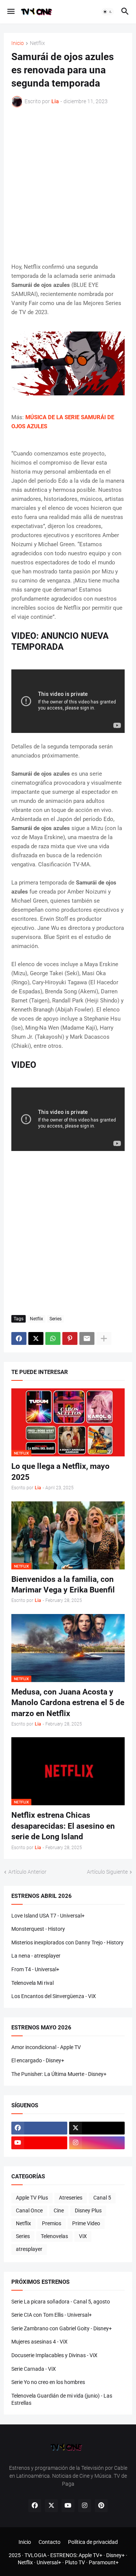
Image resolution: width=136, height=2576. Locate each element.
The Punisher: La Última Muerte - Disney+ (59, 2074)
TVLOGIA (36, 2555)
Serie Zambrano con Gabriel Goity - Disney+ (62, 2328)
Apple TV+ (90, 2555)
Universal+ (49, 2562)
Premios (52, 2223)
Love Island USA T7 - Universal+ (48, 1916)
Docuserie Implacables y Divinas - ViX (54, 2355)
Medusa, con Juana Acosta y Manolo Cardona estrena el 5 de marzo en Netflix (68, 1703)
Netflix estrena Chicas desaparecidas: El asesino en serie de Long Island (63, 1826)
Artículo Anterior (27, 1872)
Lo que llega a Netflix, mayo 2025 (60, 1472)
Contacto (49, 2542)
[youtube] (39, 2143)
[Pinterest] (70, 1338)
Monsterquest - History (38, 1929)
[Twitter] (36, 1338)
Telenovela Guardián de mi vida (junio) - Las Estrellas (62, 2399)
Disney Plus (88, 2210)
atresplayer (29, 2249)
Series (56, 1319)
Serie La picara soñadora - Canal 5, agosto (61, 2302)
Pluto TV (75, 2562)
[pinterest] (101, 2506)
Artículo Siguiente (107, 1872)
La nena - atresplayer (36, 1956)
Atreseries (71, 2198)
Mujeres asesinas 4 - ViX (39, 2342)
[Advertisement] (68, 185)
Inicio (18, 43)
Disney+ (115, 2555)
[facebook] (39, 2128)
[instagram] (97, 2143)
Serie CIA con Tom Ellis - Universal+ (52, 2315)
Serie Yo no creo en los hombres (48, 2382)
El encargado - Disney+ (38, 2060)
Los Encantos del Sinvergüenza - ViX (54, 1996)
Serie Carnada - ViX (34, 2369)
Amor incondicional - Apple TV (46, 2047)
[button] (10, 12)
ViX (83, 2236)
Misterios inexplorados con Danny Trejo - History (67, 1942)
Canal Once (29, 2210)
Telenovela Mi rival (32, 1983)
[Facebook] (19, 1338)
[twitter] (97, 2128)
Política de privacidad (93, 2542)
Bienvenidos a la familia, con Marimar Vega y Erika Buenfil (63, 1585)
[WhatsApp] (53, 1338)
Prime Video (86, 2223)
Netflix (37, 43)
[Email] (87, 1338)
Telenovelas (54, 2236)
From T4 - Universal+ (35, 1969)
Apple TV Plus (32, 2198)
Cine (59, 2210)
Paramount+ (104, 2562)
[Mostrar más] (104, 1338)
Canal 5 (102, 2198)
